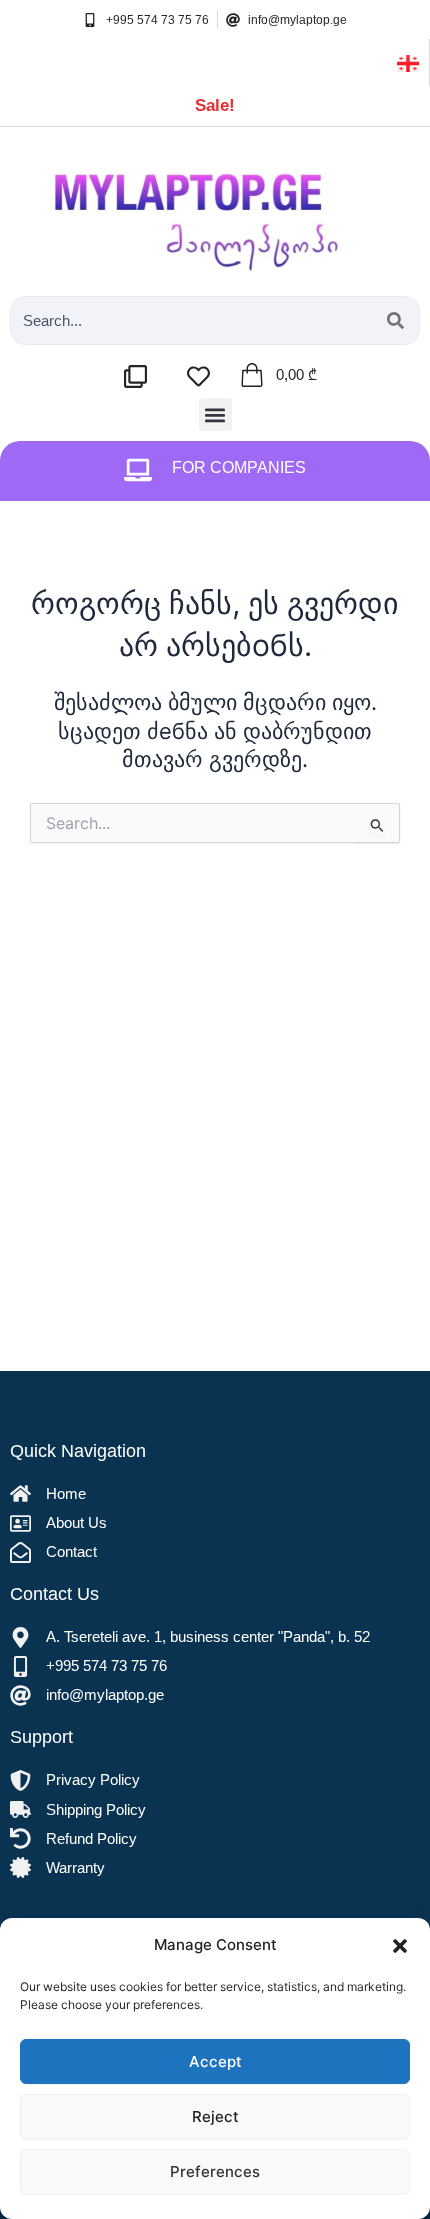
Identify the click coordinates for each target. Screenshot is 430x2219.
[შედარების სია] (140, 376)
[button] (400, 1946)
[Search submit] (395, 320)
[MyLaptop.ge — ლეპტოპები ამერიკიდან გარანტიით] (215, 206)
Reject (215, 2116)
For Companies (239, 467)
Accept (215, 2061)
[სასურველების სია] (203, 376)
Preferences (215, 2171)
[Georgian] (408, 62)
